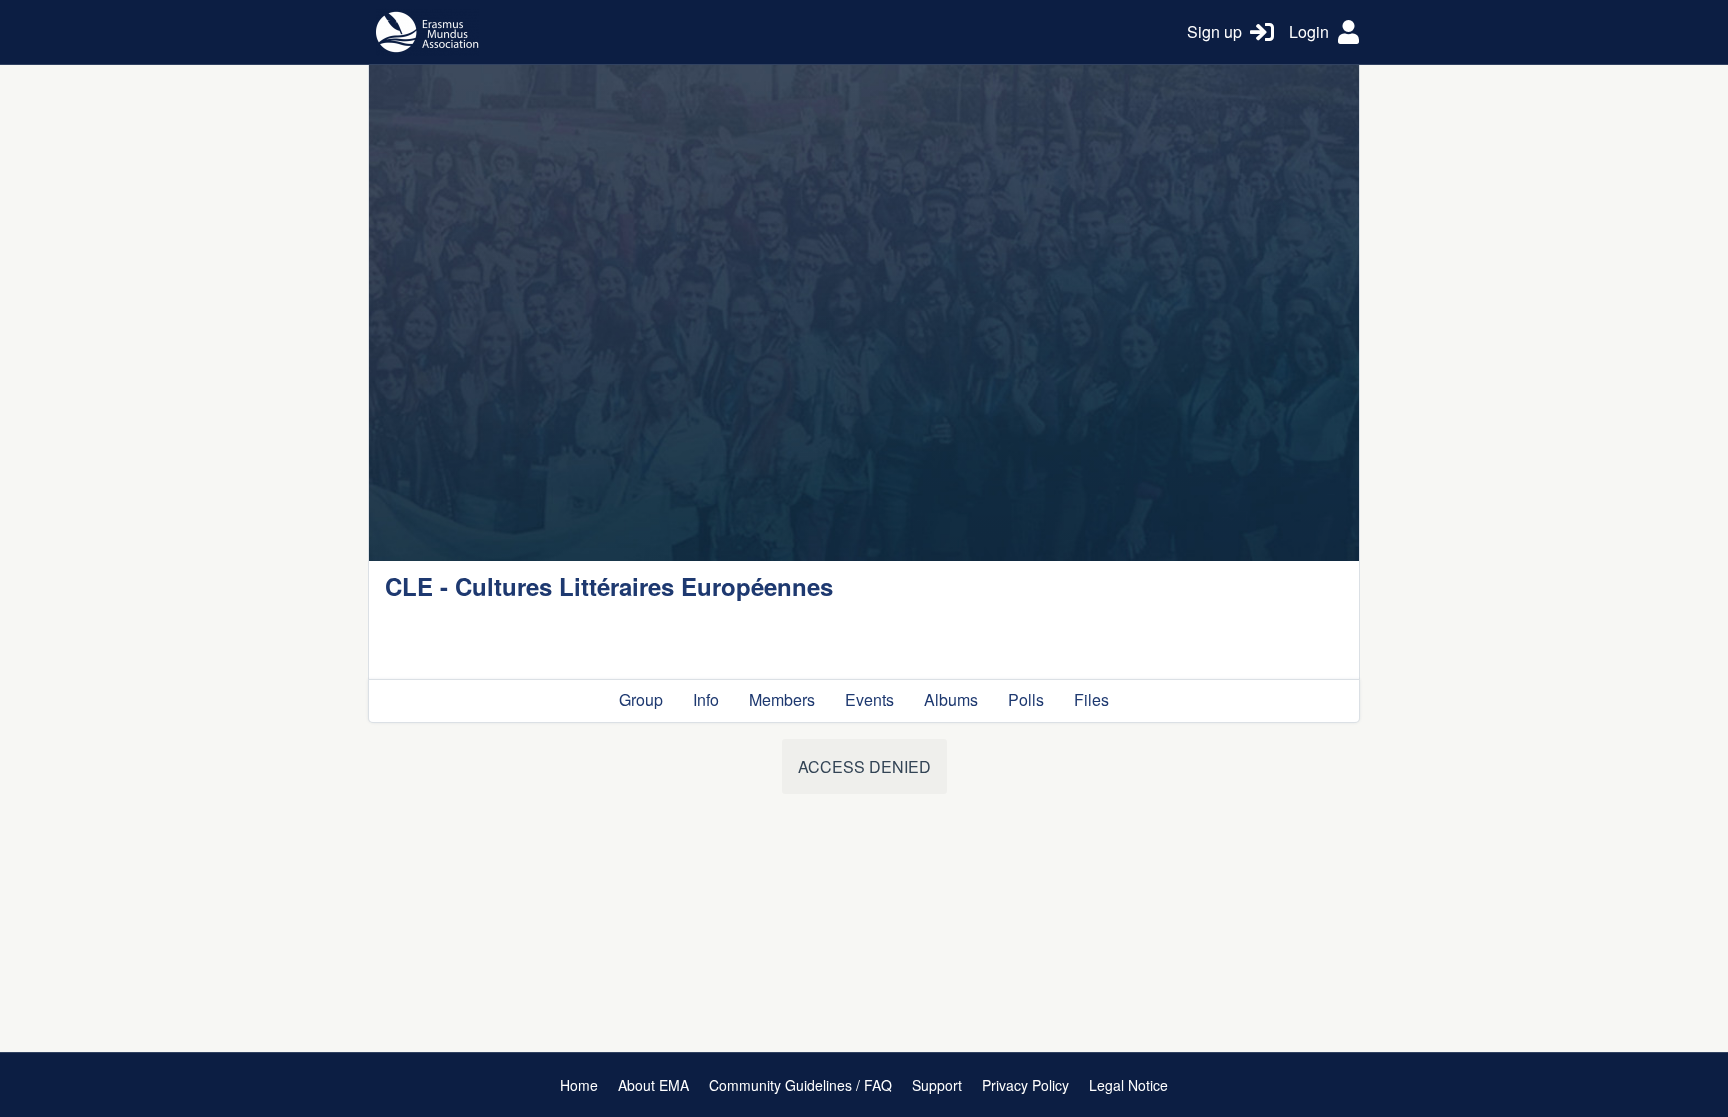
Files (1091, 699)
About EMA (653, 1085)
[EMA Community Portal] (770, 32)
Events (869, 699)
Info (706, 699)
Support (937, 1085)
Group (641, 699)
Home (579, 1085)
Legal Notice (1128, 1085)
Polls (1026, 699)
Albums (951, 699)
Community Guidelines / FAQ (800, 1085)
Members (782, 699)
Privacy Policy (1025, 1085)
